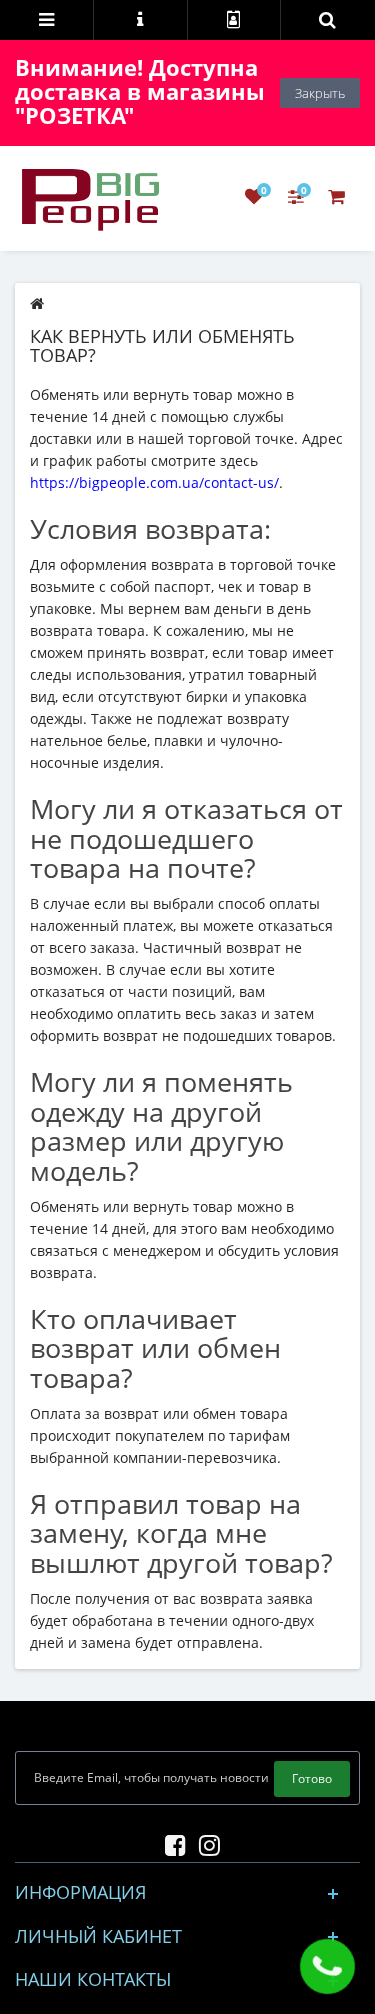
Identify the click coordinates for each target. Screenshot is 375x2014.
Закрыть (320, 93)
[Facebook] (170, 1841)
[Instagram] (204, 1841)
